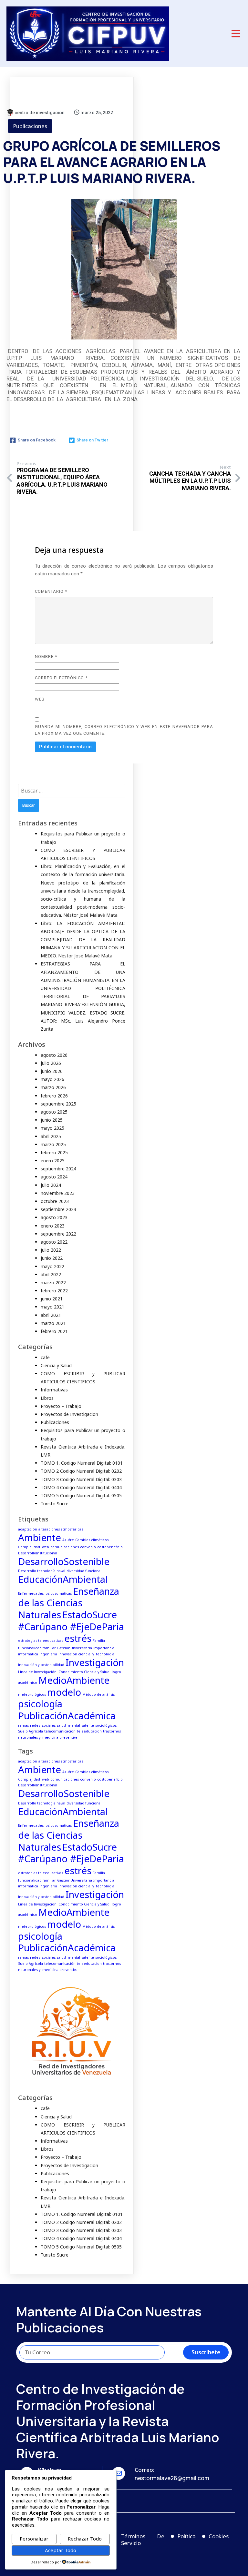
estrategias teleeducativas (41, 1641)
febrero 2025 (54, 1152)
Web (40, 699)
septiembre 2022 (58, 1234)
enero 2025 (53, 1161)
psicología (40, 1704)
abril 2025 (51, 1136)
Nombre (46, 657)
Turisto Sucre (55, 1504)
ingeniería (48, 1654)
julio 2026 (51, 1063)
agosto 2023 (54, 1217)
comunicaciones (65, 1547)
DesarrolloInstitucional (38, 1553)
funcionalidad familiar (37, 1648)
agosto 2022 (54, 1242)
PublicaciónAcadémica (67, 1716)
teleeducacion (89, 1731)
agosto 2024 (54, 1177)
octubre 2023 (55, 1201)
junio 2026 (52, 1071)
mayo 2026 (52, 1079)
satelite (88, 1725)
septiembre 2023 (58, 1209)
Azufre (68, 1540)
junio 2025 (52, 1120)
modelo (64, 1692)
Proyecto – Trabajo (61, 1406)
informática (28, 1654)
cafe (45, 1357)
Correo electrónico (61, 678)
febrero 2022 (54, 1291)
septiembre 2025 (58, 1104)
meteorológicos (32, 1694)
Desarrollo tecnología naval (42, 1571)
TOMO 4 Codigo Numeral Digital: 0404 (81, 1487)
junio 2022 (52, 1258)
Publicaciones (30, 126)
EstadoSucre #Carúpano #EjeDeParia (71, 1621)
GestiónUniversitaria (75, 1648)
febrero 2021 (54, 1331)
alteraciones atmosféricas (61, 1529)
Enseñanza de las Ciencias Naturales (69, 1603)
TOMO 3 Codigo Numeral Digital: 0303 (81, 1479)
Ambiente (40, 1538)
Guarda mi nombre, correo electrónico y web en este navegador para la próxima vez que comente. (124, 730)
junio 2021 (52, 1299)
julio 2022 (51, 1250)
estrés (78, 1638)
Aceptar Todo (61, 2550)
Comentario (51, 591)
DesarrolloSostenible (64, 1561)
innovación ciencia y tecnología (86, 1654)
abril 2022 (51, 1274)
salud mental (68, 1725)
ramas (23, 1725)
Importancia (104, 1648)
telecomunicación (60, 1731)
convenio (88, 1547)
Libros (47, 1398)
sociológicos (106, 1725)
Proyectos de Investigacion (69, 1414)
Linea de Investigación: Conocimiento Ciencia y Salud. (64, 1672)
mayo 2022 (52, 1266)
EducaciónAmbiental (63, 1579)
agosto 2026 (54, 1055)
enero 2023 (53, 1226)
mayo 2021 (52, 1307)
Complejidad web (34, 1547)
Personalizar (34, 2539)
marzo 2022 (53, 1283)
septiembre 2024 (58, 1169)
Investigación (95, 1662)
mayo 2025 (52, 1128)
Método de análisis (98, 1694)
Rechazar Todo (85, 2539)
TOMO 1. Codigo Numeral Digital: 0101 (82, 1463)
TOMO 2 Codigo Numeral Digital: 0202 (81, 1471)
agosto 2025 (54, 1112)
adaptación (28, 1529)
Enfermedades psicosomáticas (45, 1593)
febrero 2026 (54, 1096)
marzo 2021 (53, 1323)
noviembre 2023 (58, 1193)
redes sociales (43, 1725)
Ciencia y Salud (56, 1365)
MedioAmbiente (74, 1680)
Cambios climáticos (92, 1540)
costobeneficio (110, 1547)
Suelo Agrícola (31, 1731)
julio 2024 (51, 1185)
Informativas (54, 1390)
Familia (99, 1641)
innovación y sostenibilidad (41, 1665)
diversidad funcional (84, 1571)
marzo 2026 (53, 1087)
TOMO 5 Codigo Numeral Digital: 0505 (81, 1495)
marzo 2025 (53, 1144)
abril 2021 (51, 1315)
